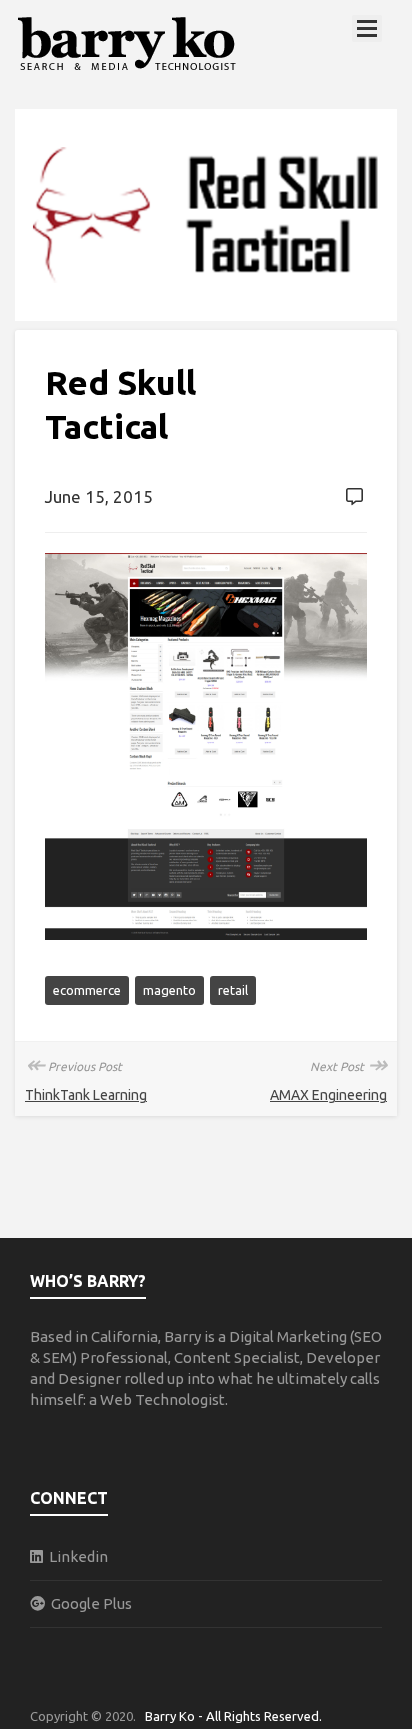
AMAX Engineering (328, 1095)
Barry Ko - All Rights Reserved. (233, 1716)
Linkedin (75, 1556)
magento (169, 990)
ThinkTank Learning (86, 1095)
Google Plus (88, 1603)
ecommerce (87, 990)
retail (233, 990)
